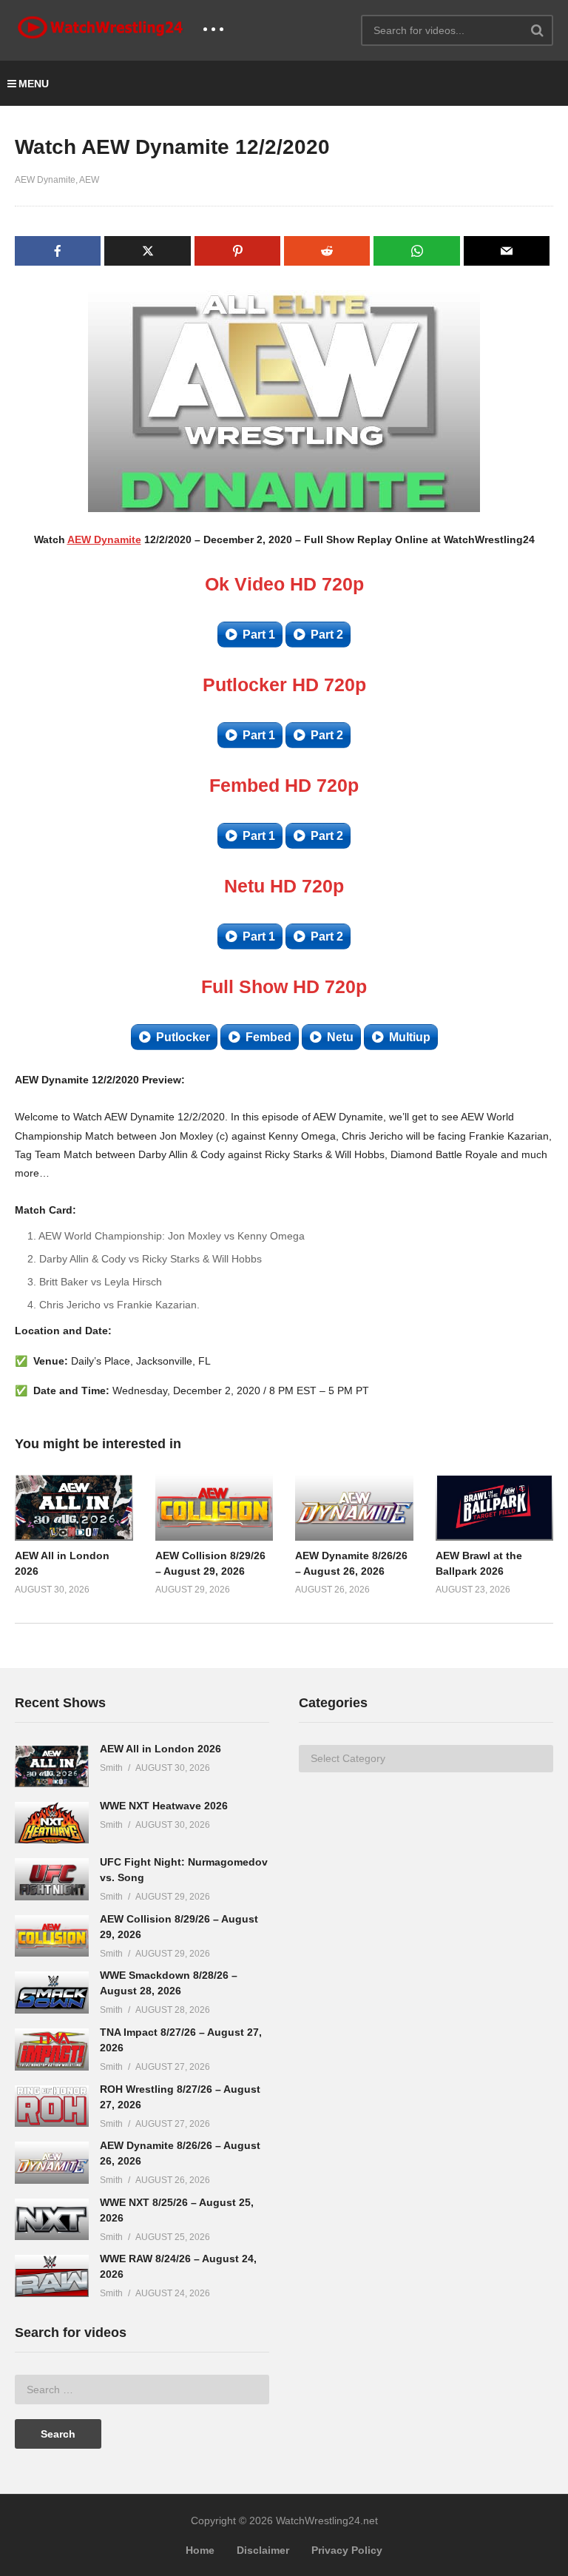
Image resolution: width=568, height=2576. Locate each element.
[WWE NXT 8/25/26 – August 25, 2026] (52, 2220)
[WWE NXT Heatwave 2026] (52, 1823)
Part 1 (259, 635)
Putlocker (183, 1037)
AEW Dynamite (45, 180)
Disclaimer (263, 2550)
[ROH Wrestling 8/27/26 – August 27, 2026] (52, 2106)
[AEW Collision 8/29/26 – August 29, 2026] (52, 1936)
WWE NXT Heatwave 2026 (164, 1806)
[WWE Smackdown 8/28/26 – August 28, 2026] (52, 1992)
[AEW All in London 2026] (52, 1766)
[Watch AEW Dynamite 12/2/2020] (74, 1507)
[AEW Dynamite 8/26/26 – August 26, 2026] (52, 2163)
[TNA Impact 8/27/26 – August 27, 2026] (52, 2049)
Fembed (268, 1037)
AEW (89, 180)
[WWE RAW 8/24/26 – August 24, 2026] (52, 2276)
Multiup (410, 1037)
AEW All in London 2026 (160, 1749)
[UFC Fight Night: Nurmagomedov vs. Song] (52, 1879)
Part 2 (327, 635)
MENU (34, 84)
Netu (340, 1037)
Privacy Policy (347, 2550)
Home (200, 2550)
